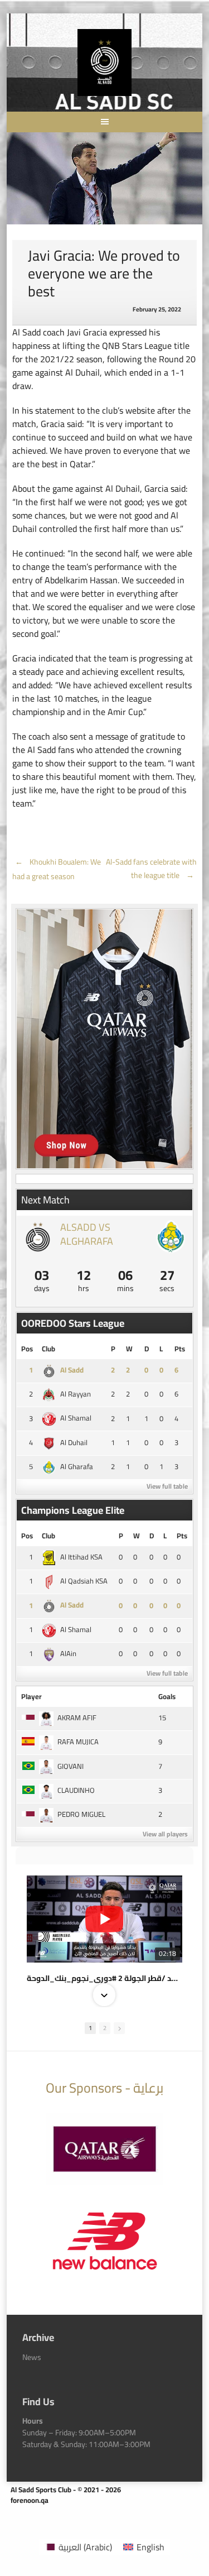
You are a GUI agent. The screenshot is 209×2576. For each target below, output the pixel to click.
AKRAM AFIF (77, 1718)
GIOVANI (71, 1766)
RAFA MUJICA (78, 1742)
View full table (167, 1486)
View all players (165, 1834)
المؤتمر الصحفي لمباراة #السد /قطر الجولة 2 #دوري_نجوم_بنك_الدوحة (104, 1978)
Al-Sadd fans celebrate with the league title (151, 869)
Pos (27, 1349)
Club (48, 1349)
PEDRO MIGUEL (81, 1814)
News (32, 2357)
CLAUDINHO (76, 1790)
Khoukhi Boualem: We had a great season (57, 869)
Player (31, 1696)
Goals (167, 1696)
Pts (180, 1349)
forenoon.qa (30, 2500)
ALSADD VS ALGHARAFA (87, 1234)
